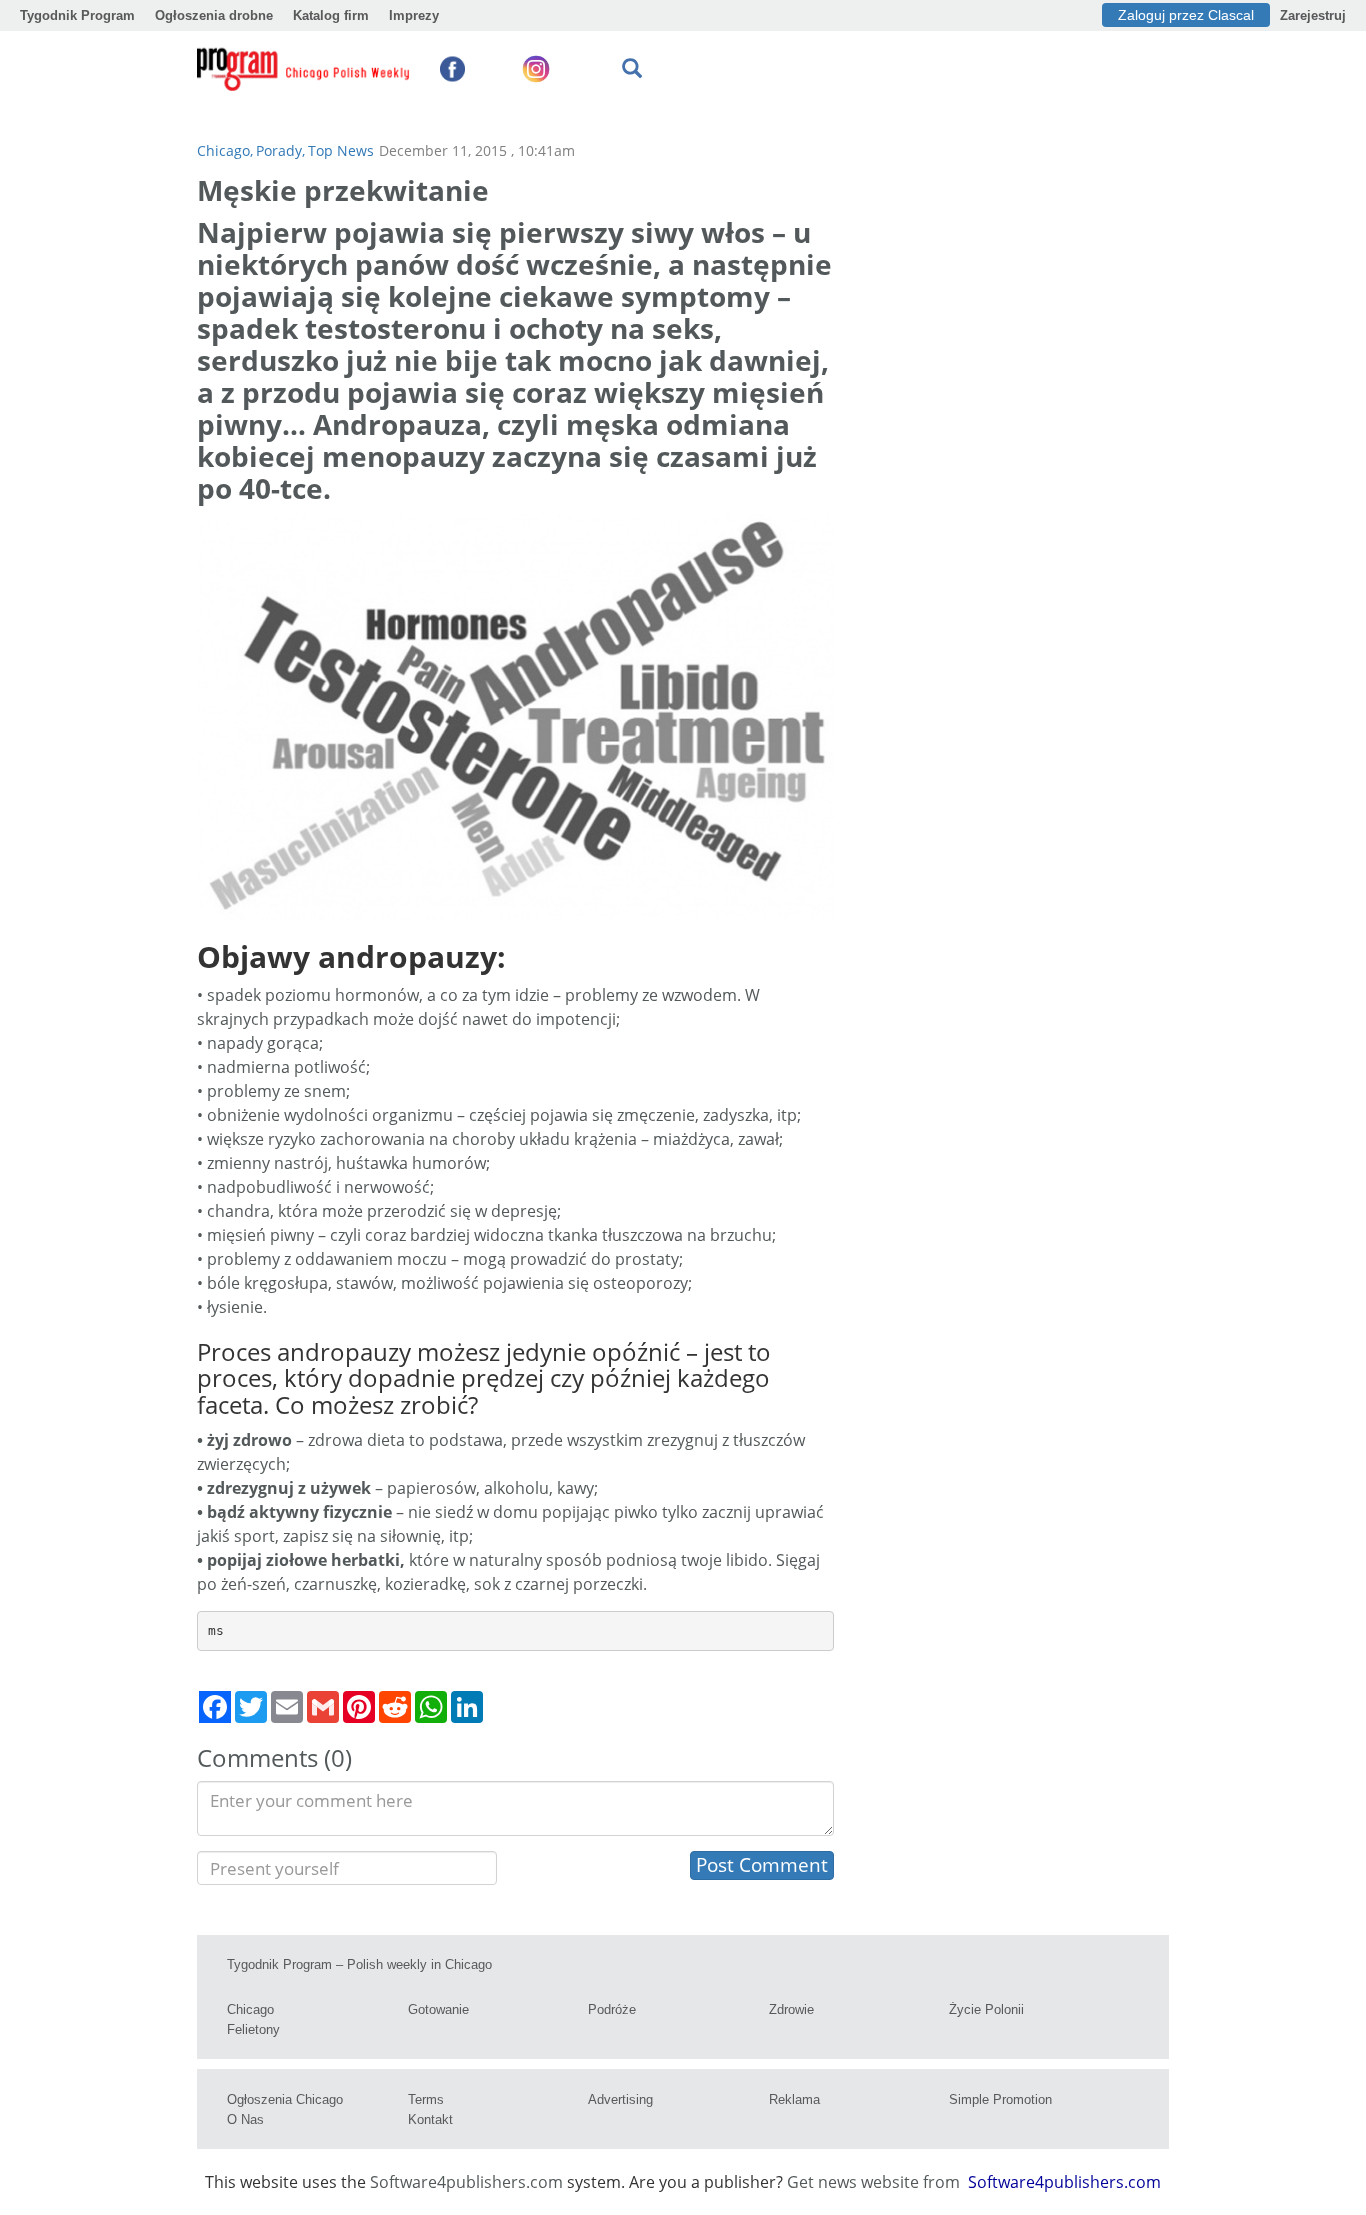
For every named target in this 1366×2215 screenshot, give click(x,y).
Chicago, (225, 150)
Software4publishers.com (466, 2182)
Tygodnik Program (77, 15)
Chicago (250, 2009)
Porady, (280, 150)
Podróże (612, 2009)
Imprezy (414, 15)
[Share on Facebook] (215, 1707)
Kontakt (430, 2119)
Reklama (794, 2099)
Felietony (253, 2029)
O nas (245, 2119)
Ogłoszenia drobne (214, 15)
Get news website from (875, 2182)
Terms (426, 2099)
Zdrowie (791, 2009)
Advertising (620, 2099)
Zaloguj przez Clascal (1186, 15)
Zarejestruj (1313, 15)
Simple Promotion (1000, 2099)
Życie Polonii (986, 2009)
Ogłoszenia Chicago (285, 2099)
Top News (341, 150)
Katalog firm (331, 15)
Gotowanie (438, 2009)
